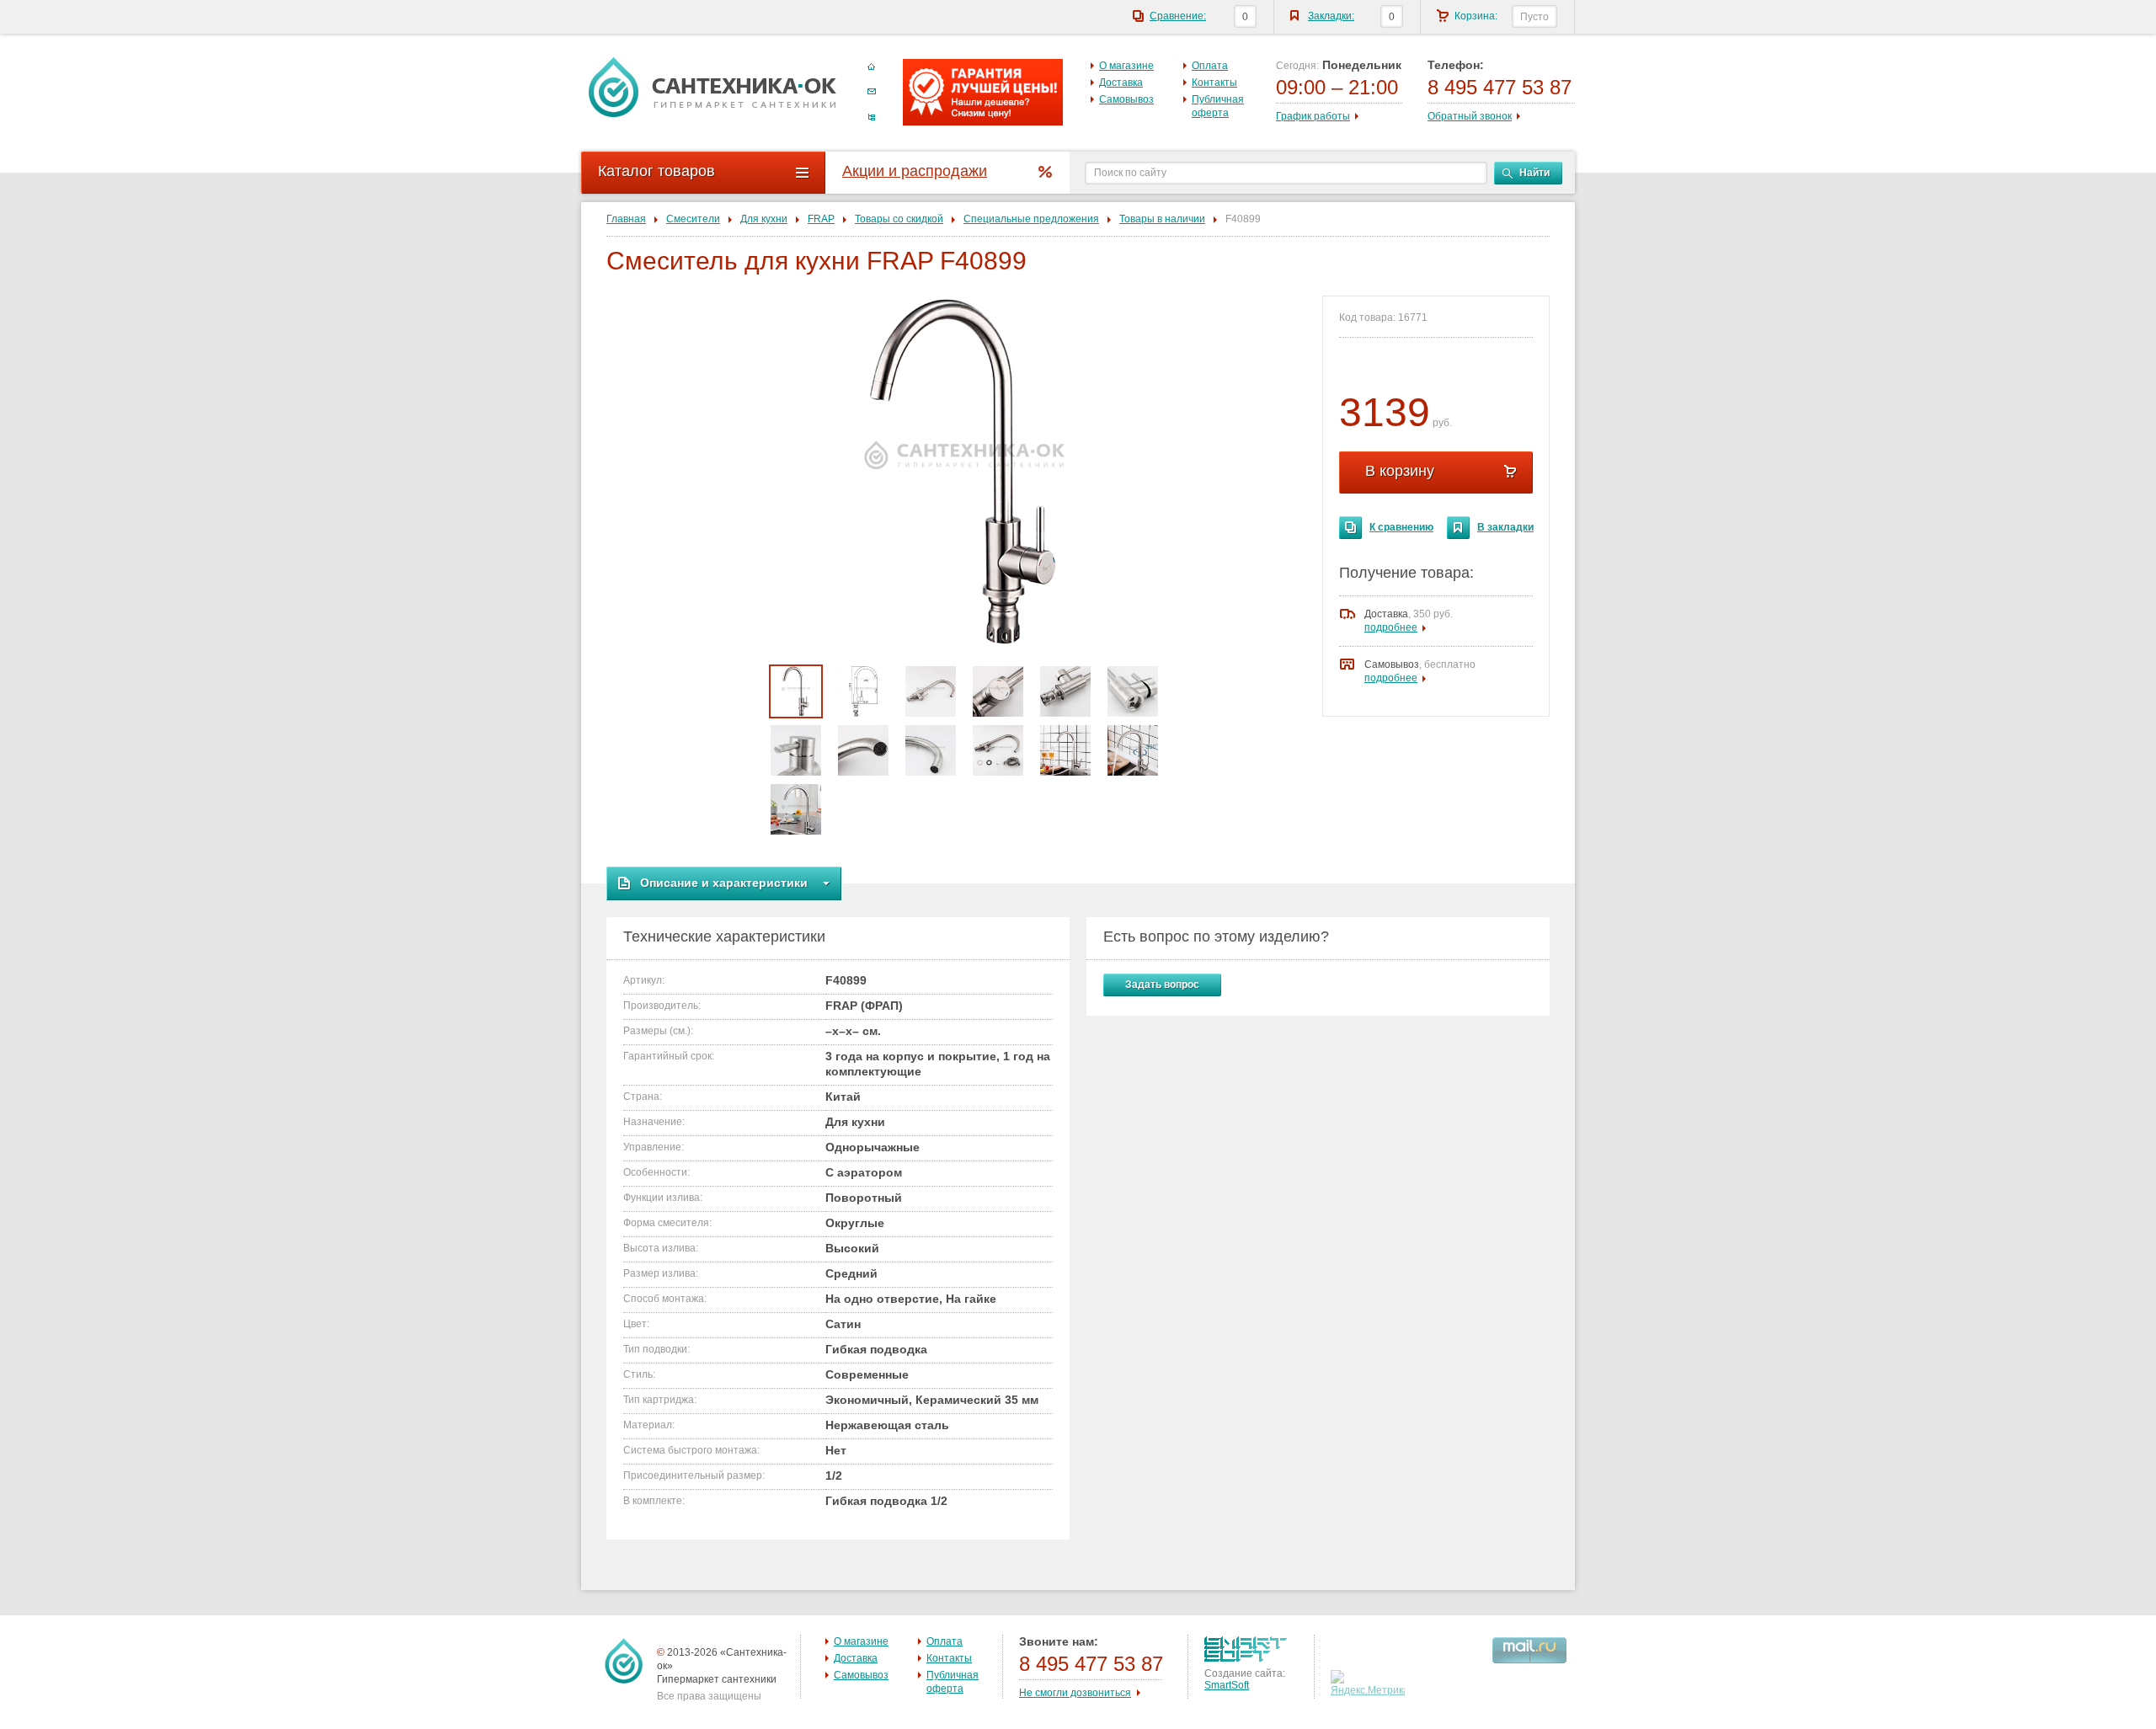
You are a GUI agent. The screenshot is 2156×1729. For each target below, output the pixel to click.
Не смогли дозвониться (1075, 1693)
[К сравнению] (1350, 528)
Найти (1534, 173)
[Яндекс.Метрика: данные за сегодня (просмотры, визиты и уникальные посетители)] (1370, 1684)
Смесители (693, 219)
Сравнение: (1178, 16)
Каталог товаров (656, 171)
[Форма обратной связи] (872, 92)
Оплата (1210, 66)
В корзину (1400, 471)
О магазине (1126, 66)
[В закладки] (1458, 528)
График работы (1313, 116)
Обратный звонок (1470, 116)
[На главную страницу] (712, 87)
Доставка (1121, 83)
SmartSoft (1227, 1685)
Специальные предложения (1031, 219)
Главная (626, 219)
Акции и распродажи (915, 171)
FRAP (821, 219)
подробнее (1391, 627)
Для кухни (764, 219)
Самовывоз (1126, 99)
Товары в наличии (1162, 219)
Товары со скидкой (899, 219)
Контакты (1214, 83)
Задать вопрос (1162, 985)
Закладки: (1331, 16)
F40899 (1243, 219)
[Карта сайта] (872, 117)
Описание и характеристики (724, 883)
